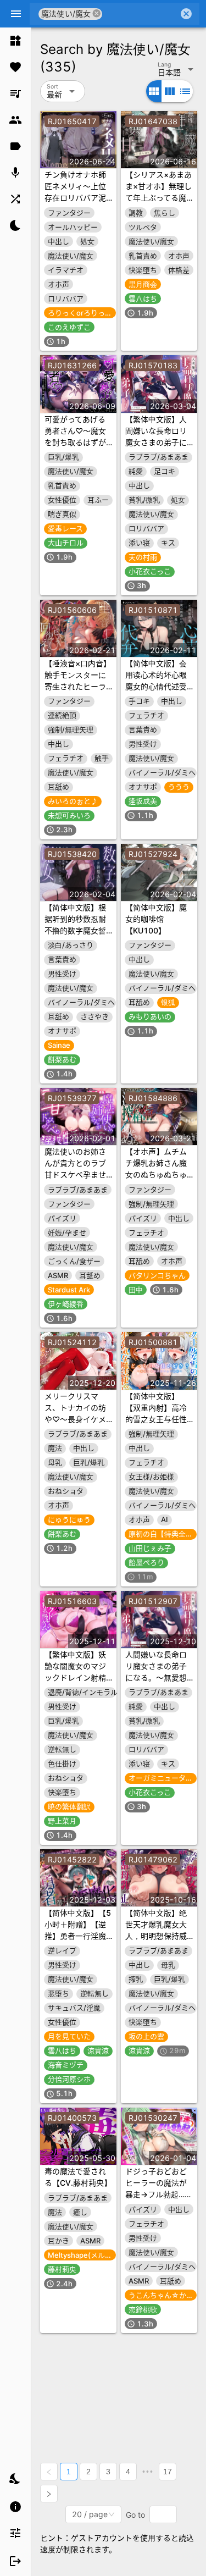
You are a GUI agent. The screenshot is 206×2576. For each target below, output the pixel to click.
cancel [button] (97, 13)
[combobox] (140, 14)
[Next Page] (49, 2494)
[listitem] (15, 41)
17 (168, 2472)
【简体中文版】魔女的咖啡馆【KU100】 (156, 919)
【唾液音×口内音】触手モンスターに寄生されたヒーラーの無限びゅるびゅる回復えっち (78, 686)
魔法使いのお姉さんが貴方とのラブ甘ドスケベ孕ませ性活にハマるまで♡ (75, 1174)
